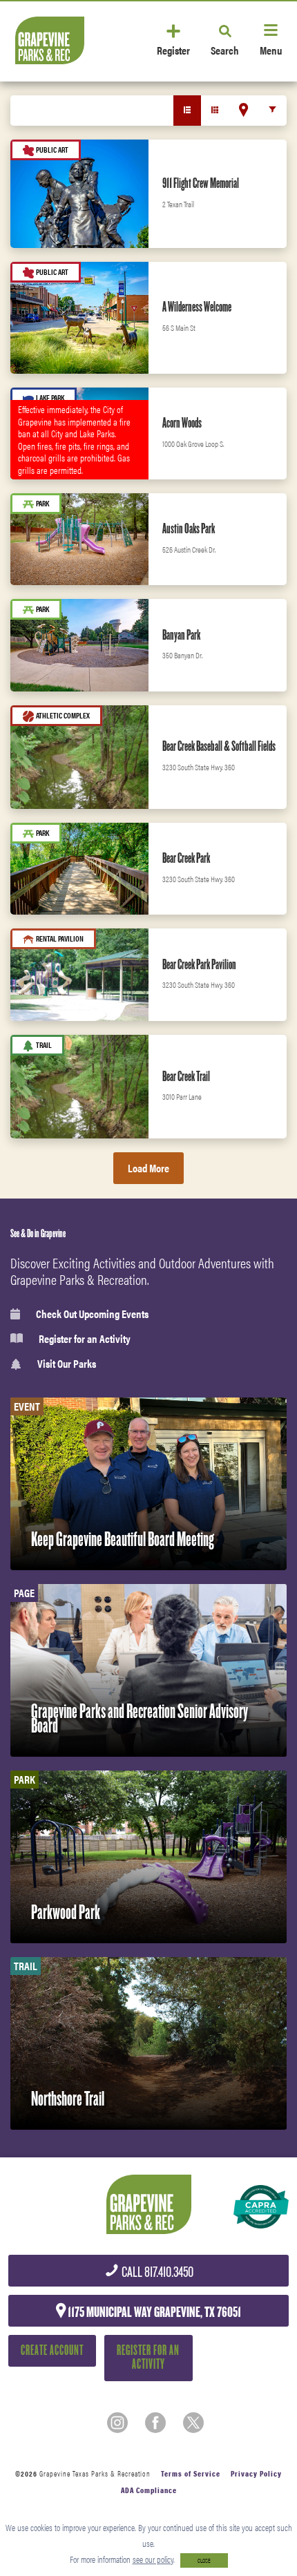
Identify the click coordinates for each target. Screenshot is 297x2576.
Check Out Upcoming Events (92, 1314)
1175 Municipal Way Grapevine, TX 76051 (153, 2312)
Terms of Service (191, 2473)
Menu (271, 49)
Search (225, 49)
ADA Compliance (149, 2490)
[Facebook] (155, 2423)
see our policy (153, 2559)
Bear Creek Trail (186, 1076)
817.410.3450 (156, 2272)
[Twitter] (193, 2423)
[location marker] (243, 110)
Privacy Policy (256, 2473)
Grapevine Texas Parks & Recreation (95, 2473)
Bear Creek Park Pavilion (199, 964)
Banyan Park (181, 635)
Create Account (52, 2350)
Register (173, 49)
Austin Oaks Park (189, 528)
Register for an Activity (85, 1339)
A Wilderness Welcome (197, 307)
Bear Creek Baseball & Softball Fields (219, 746)
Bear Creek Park (186, 858)
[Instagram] (117, 2423)
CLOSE (204, 2560)
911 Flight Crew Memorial (201, 183)
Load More (148, 1168)
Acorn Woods (182, 423)
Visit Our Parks (67, 1364)
